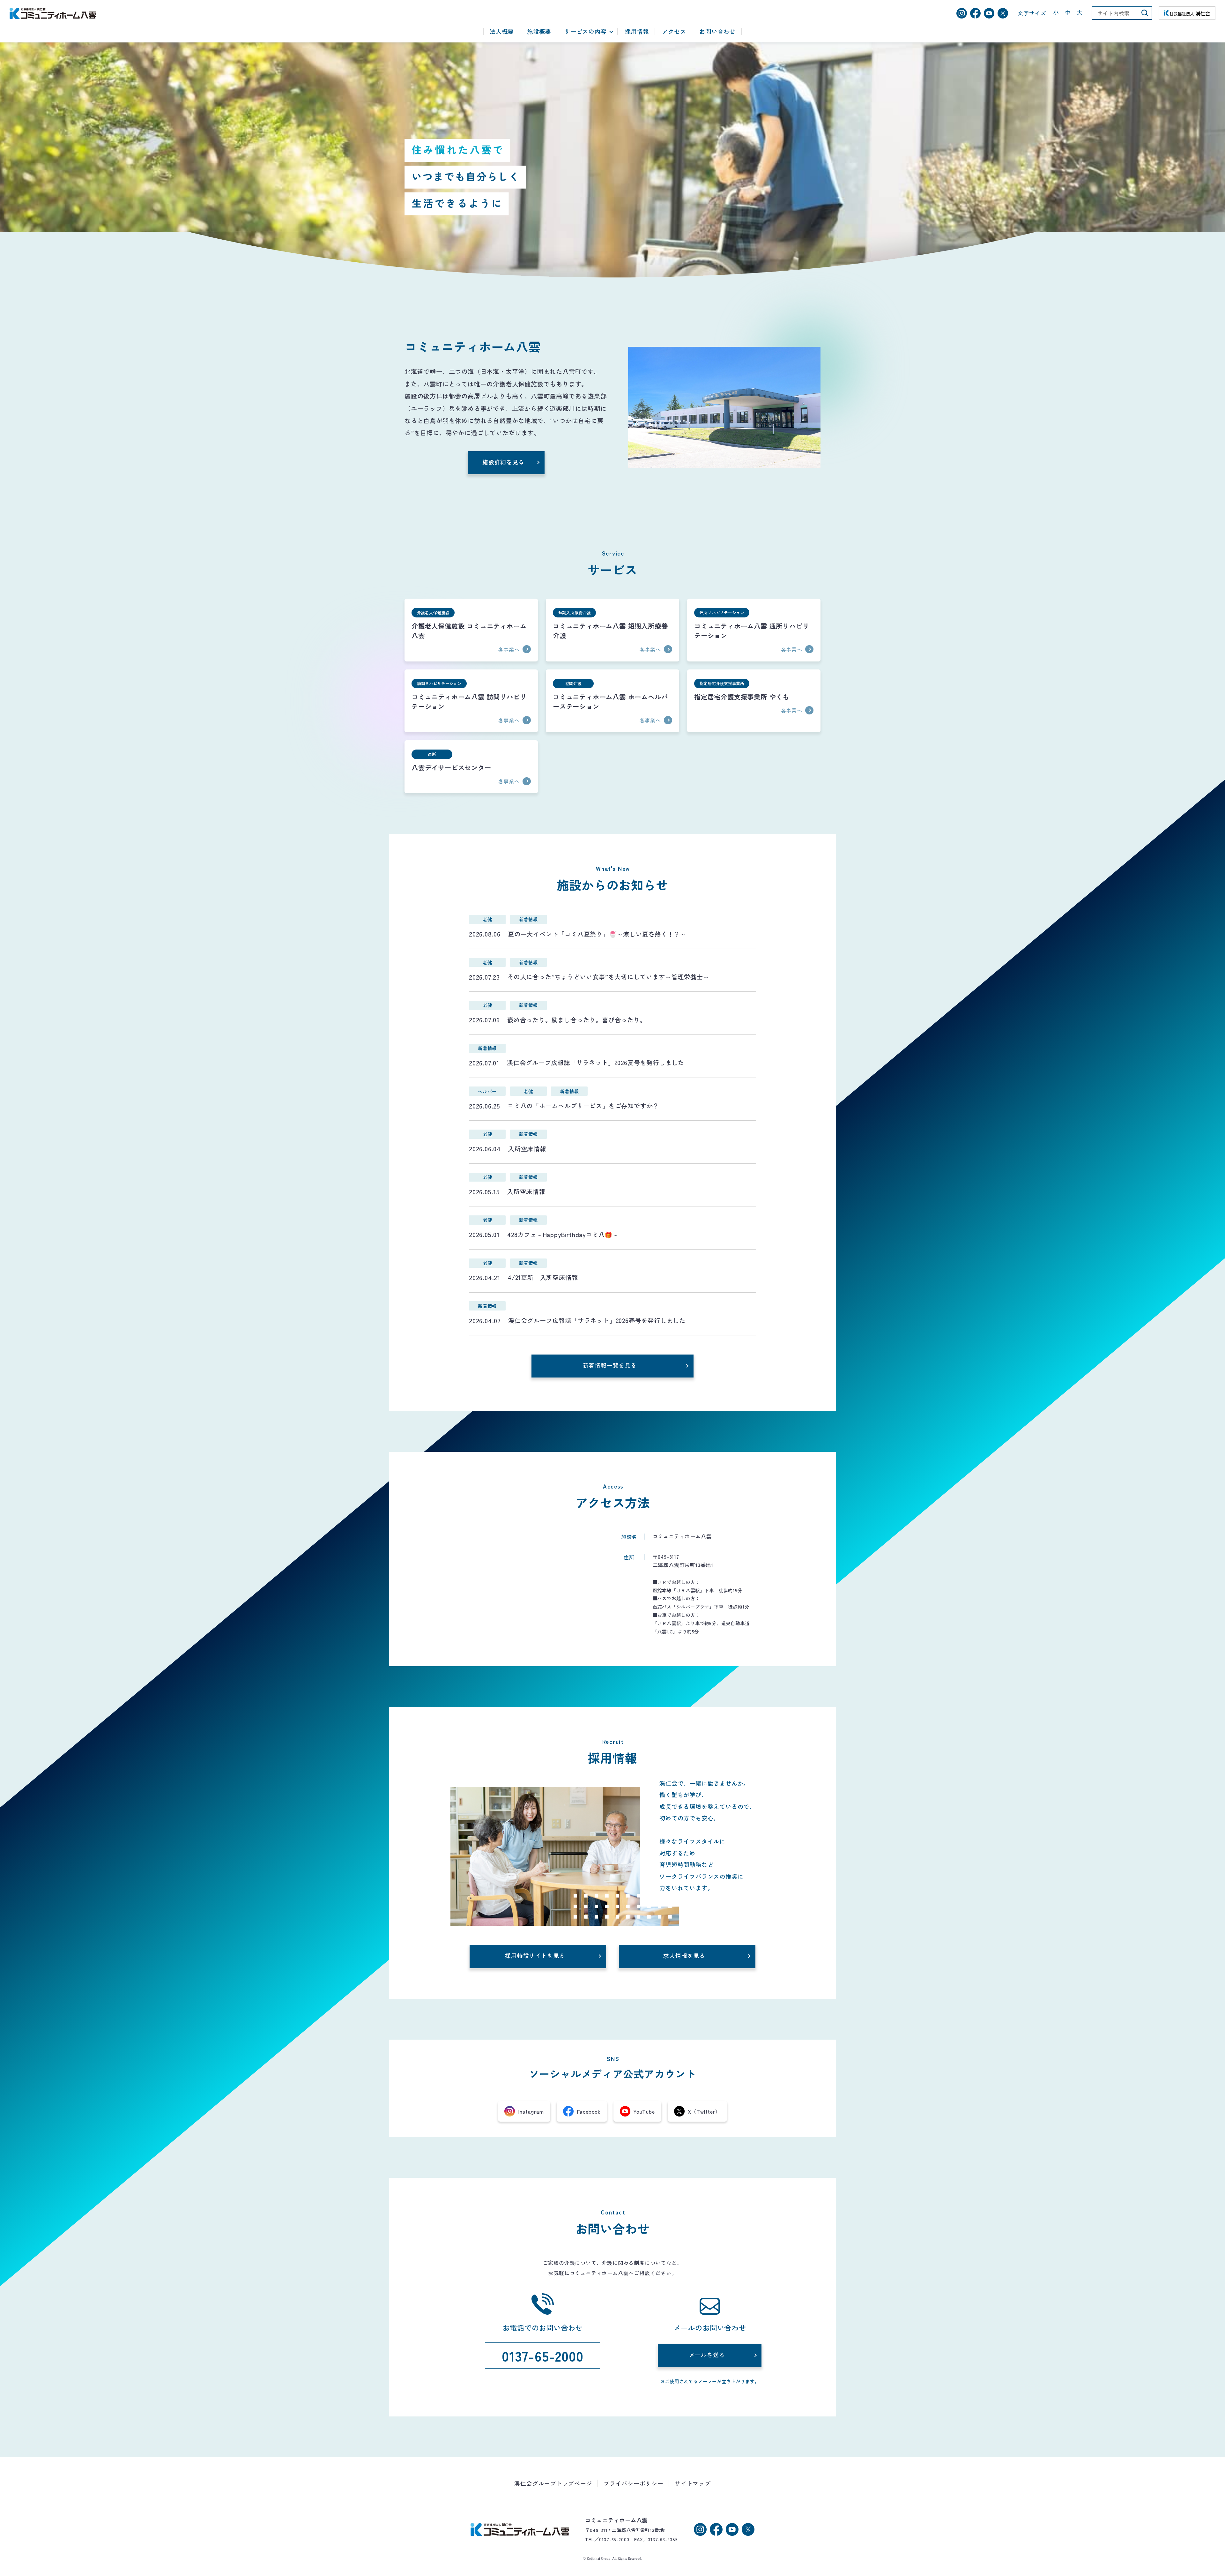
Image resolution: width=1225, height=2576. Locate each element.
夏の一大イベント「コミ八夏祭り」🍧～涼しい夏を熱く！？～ (597, 934)
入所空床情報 (527, 1149)
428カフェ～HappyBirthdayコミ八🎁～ (563, 1235)
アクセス (674, 32)
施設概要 (539, 32)
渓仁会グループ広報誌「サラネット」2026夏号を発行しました (596, 1063)
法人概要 (502, 32)
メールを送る (707, 2355)
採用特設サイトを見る (535, 1956)
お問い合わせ (717, 32)
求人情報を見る (684, 1956)
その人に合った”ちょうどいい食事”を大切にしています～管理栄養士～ (608, 977)
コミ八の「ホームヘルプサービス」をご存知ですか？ (583, 1106)
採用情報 (637, 32)
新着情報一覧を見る (610, 1365)
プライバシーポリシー (634, 2483)
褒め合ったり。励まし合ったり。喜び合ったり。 (580, 1020)
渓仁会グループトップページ (553, 2483)
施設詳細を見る (503, 462)
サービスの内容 (585, 32)
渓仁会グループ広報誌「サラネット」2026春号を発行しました (597, 1320)
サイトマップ (693, 2483)
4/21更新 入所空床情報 (543, 1277)
